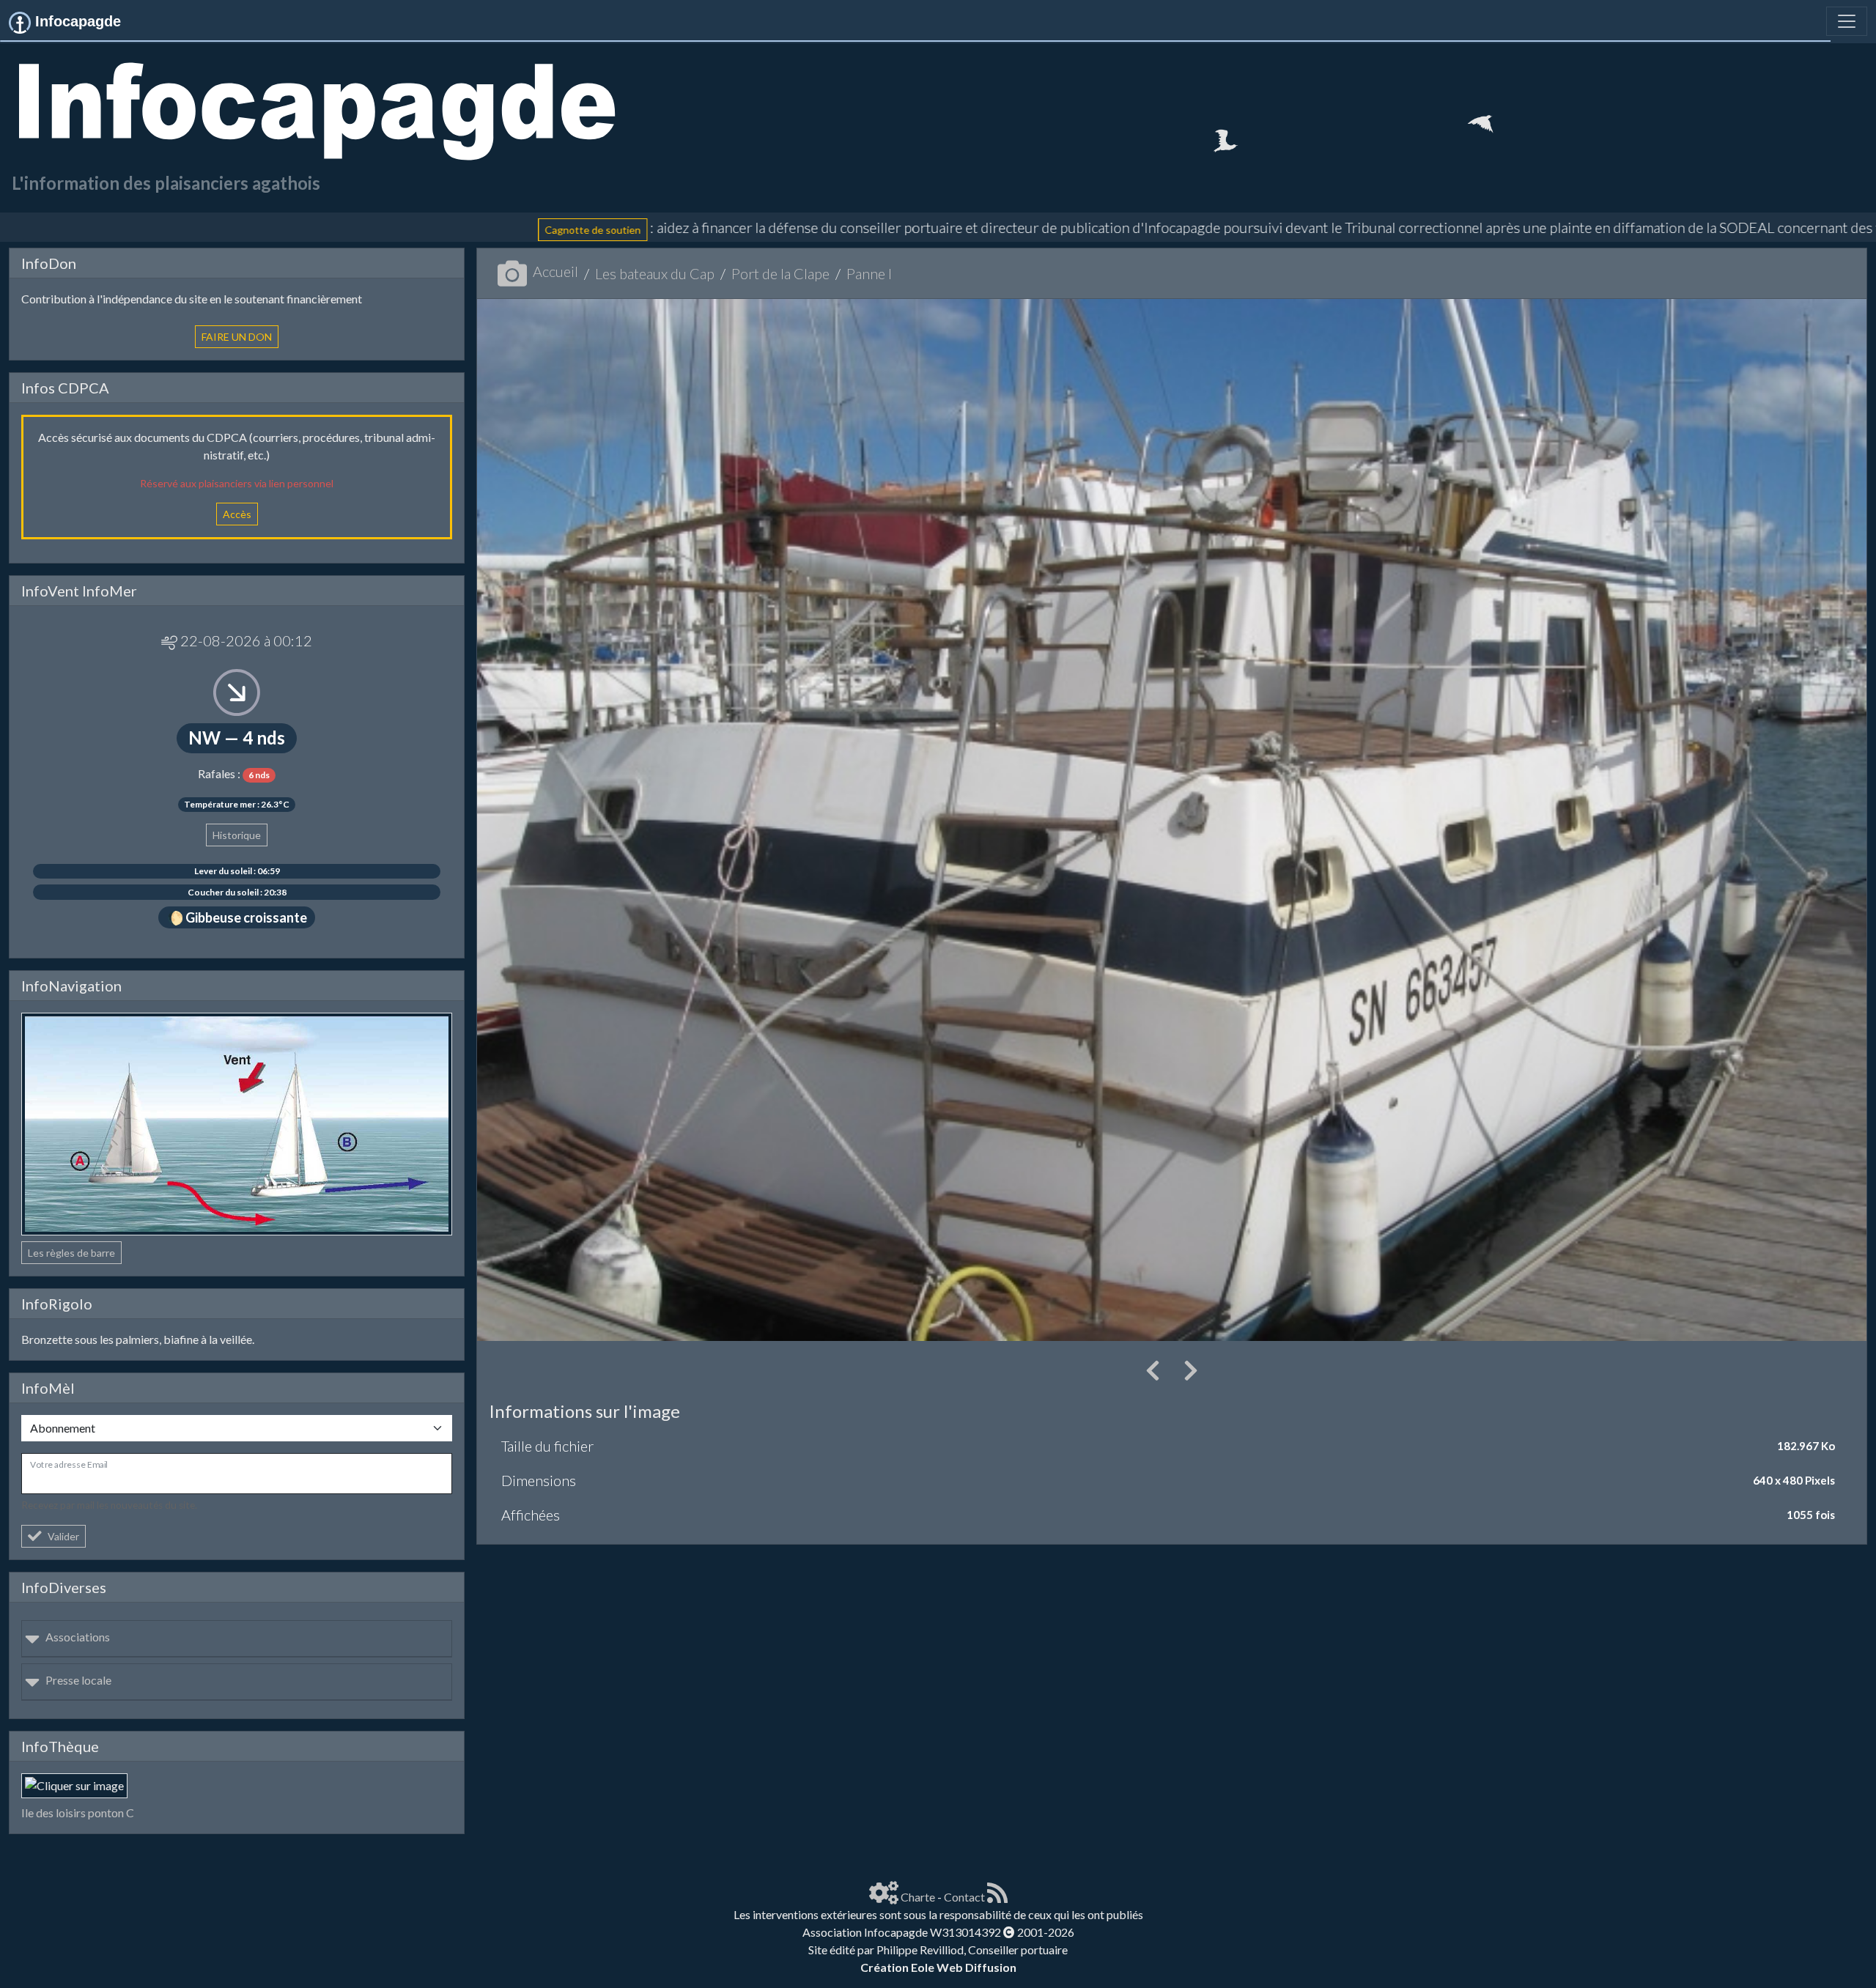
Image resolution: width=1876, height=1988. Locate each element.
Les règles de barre (71, 1253)
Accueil (555, 271)
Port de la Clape (780, 273)
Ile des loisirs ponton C (78, 1813)
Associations (78, 1637)
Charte (918, 1897)
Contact (964, 1897)
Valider (63, 1536)
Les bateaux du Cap (655, 273)
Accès (237, 514)
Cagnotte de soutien (304, 230)
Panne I (869, 273)
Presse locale (78, 1680)
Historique (237, 835)
